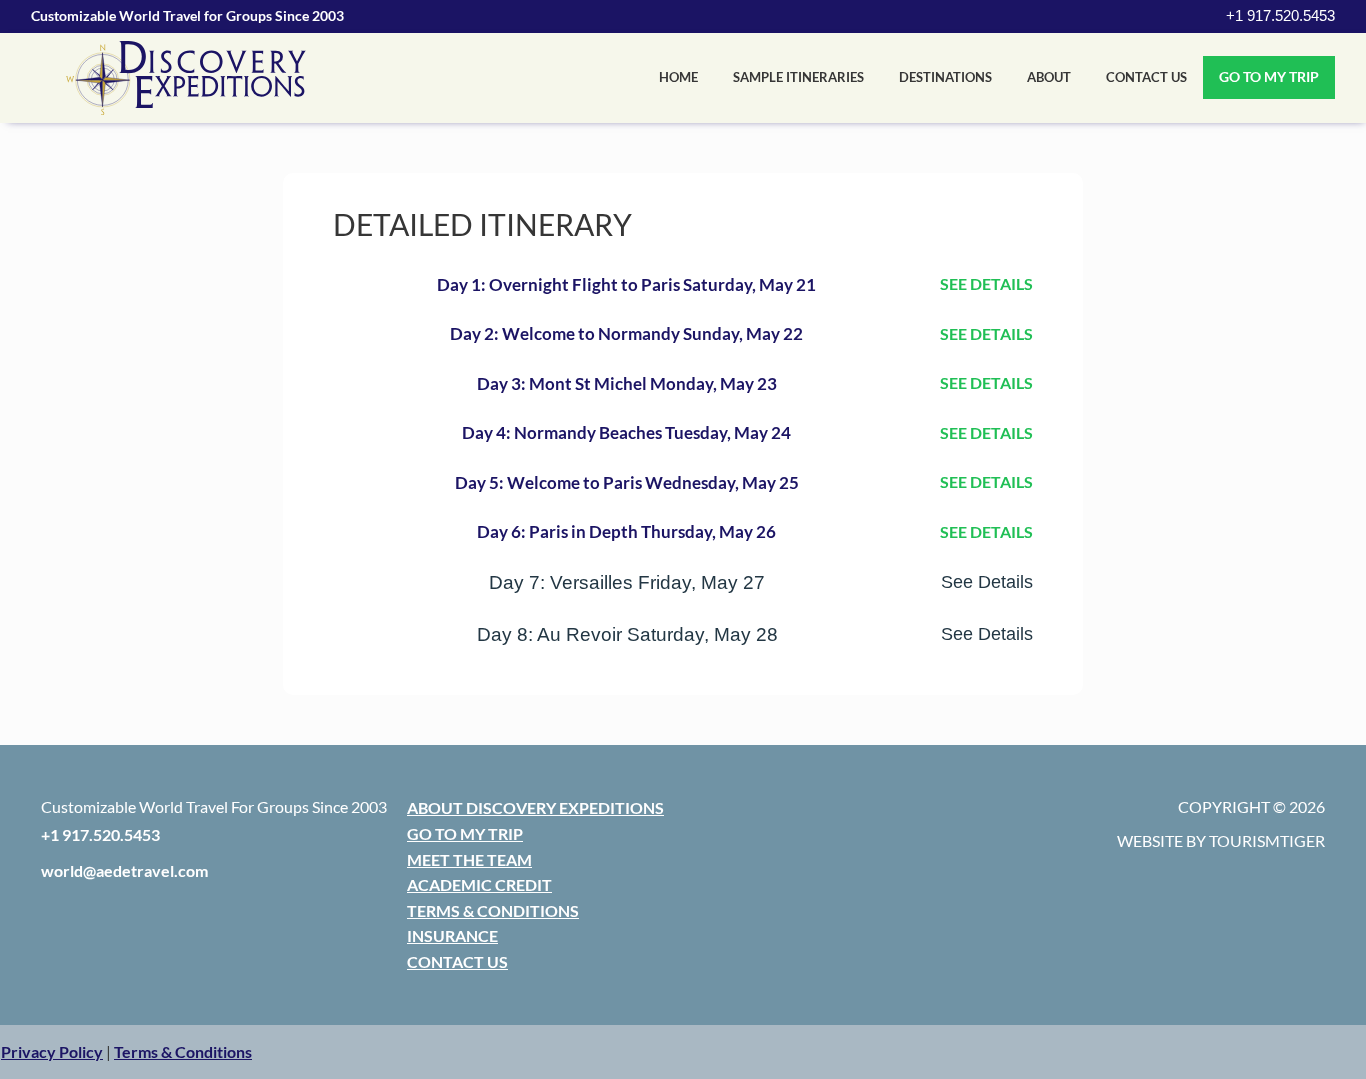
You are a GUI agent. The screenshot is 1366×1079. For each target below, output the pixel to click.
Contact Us (1146, 77)
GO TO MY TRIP (1269, 76)
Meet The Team (469, 859)
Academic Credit (479, 884)
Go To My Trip (465, 833)
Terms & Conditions (493, 910)
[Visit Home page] (186, 78)
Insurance (452, 935)
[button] (52, 1051)
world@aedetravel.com (124, 870)
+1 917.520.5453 (1280, 15)
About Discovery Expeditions (535, 807)
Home (678, 77)
